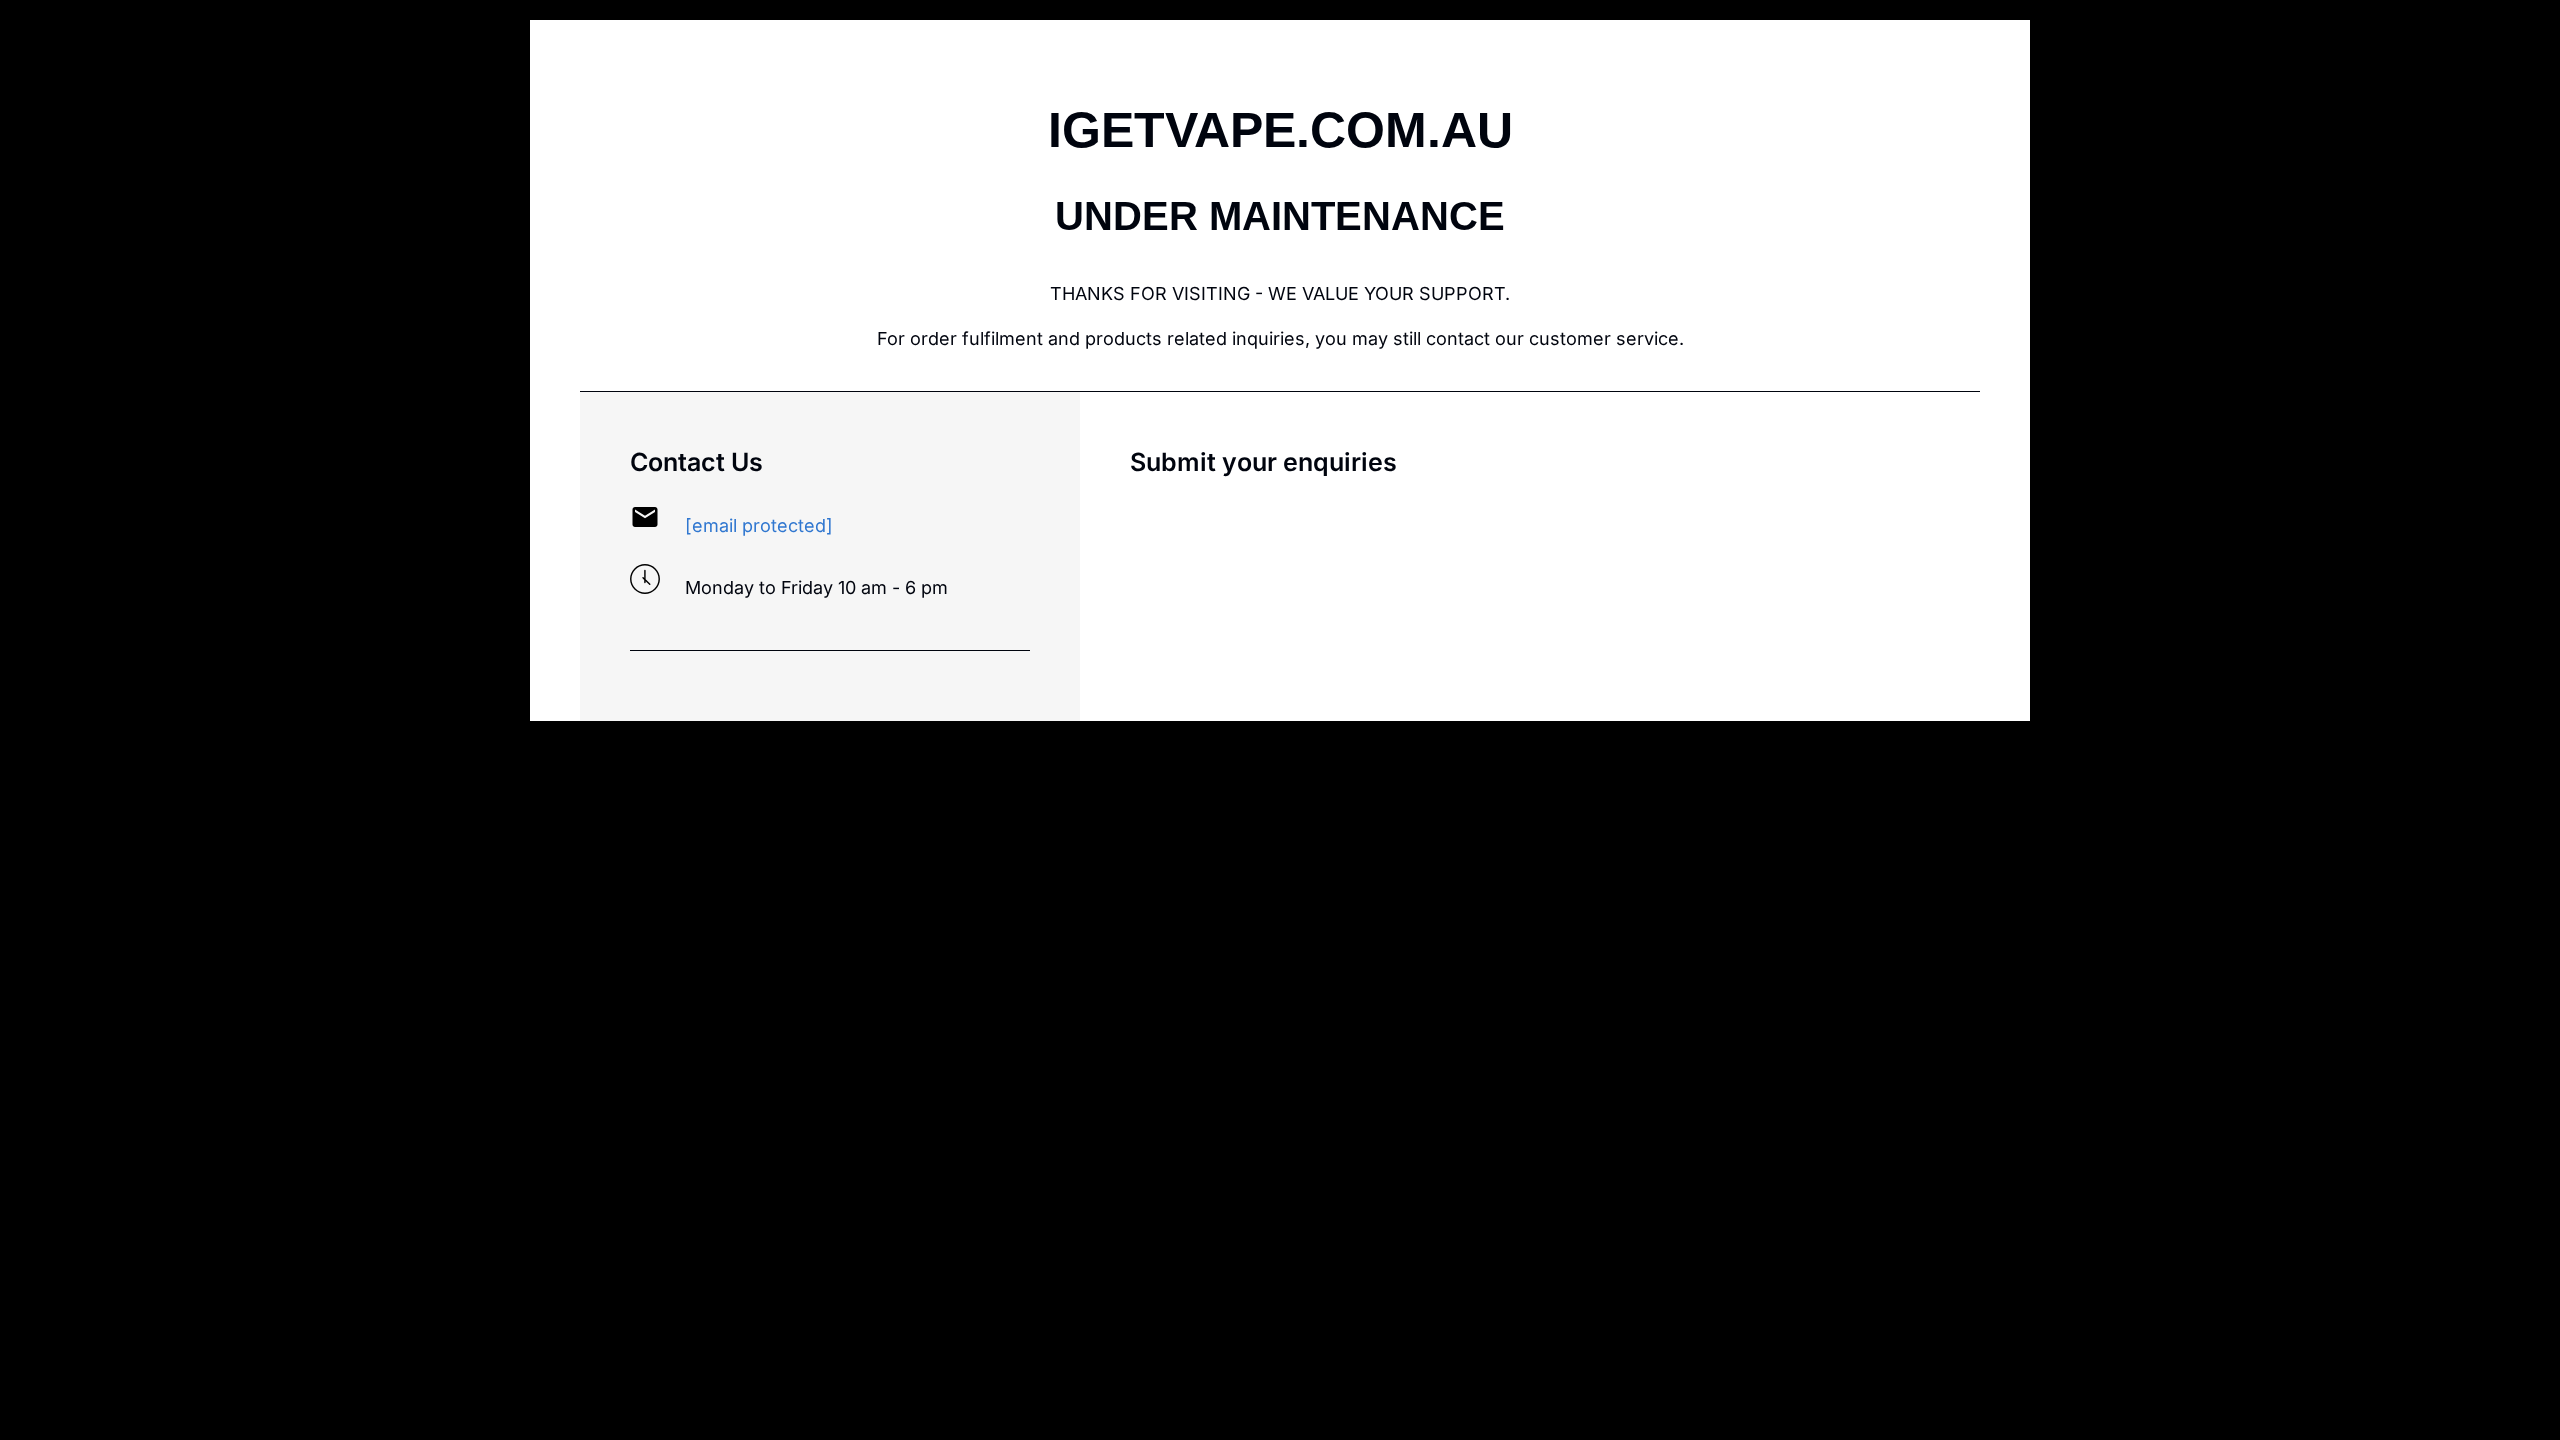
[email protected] (759, 525)
